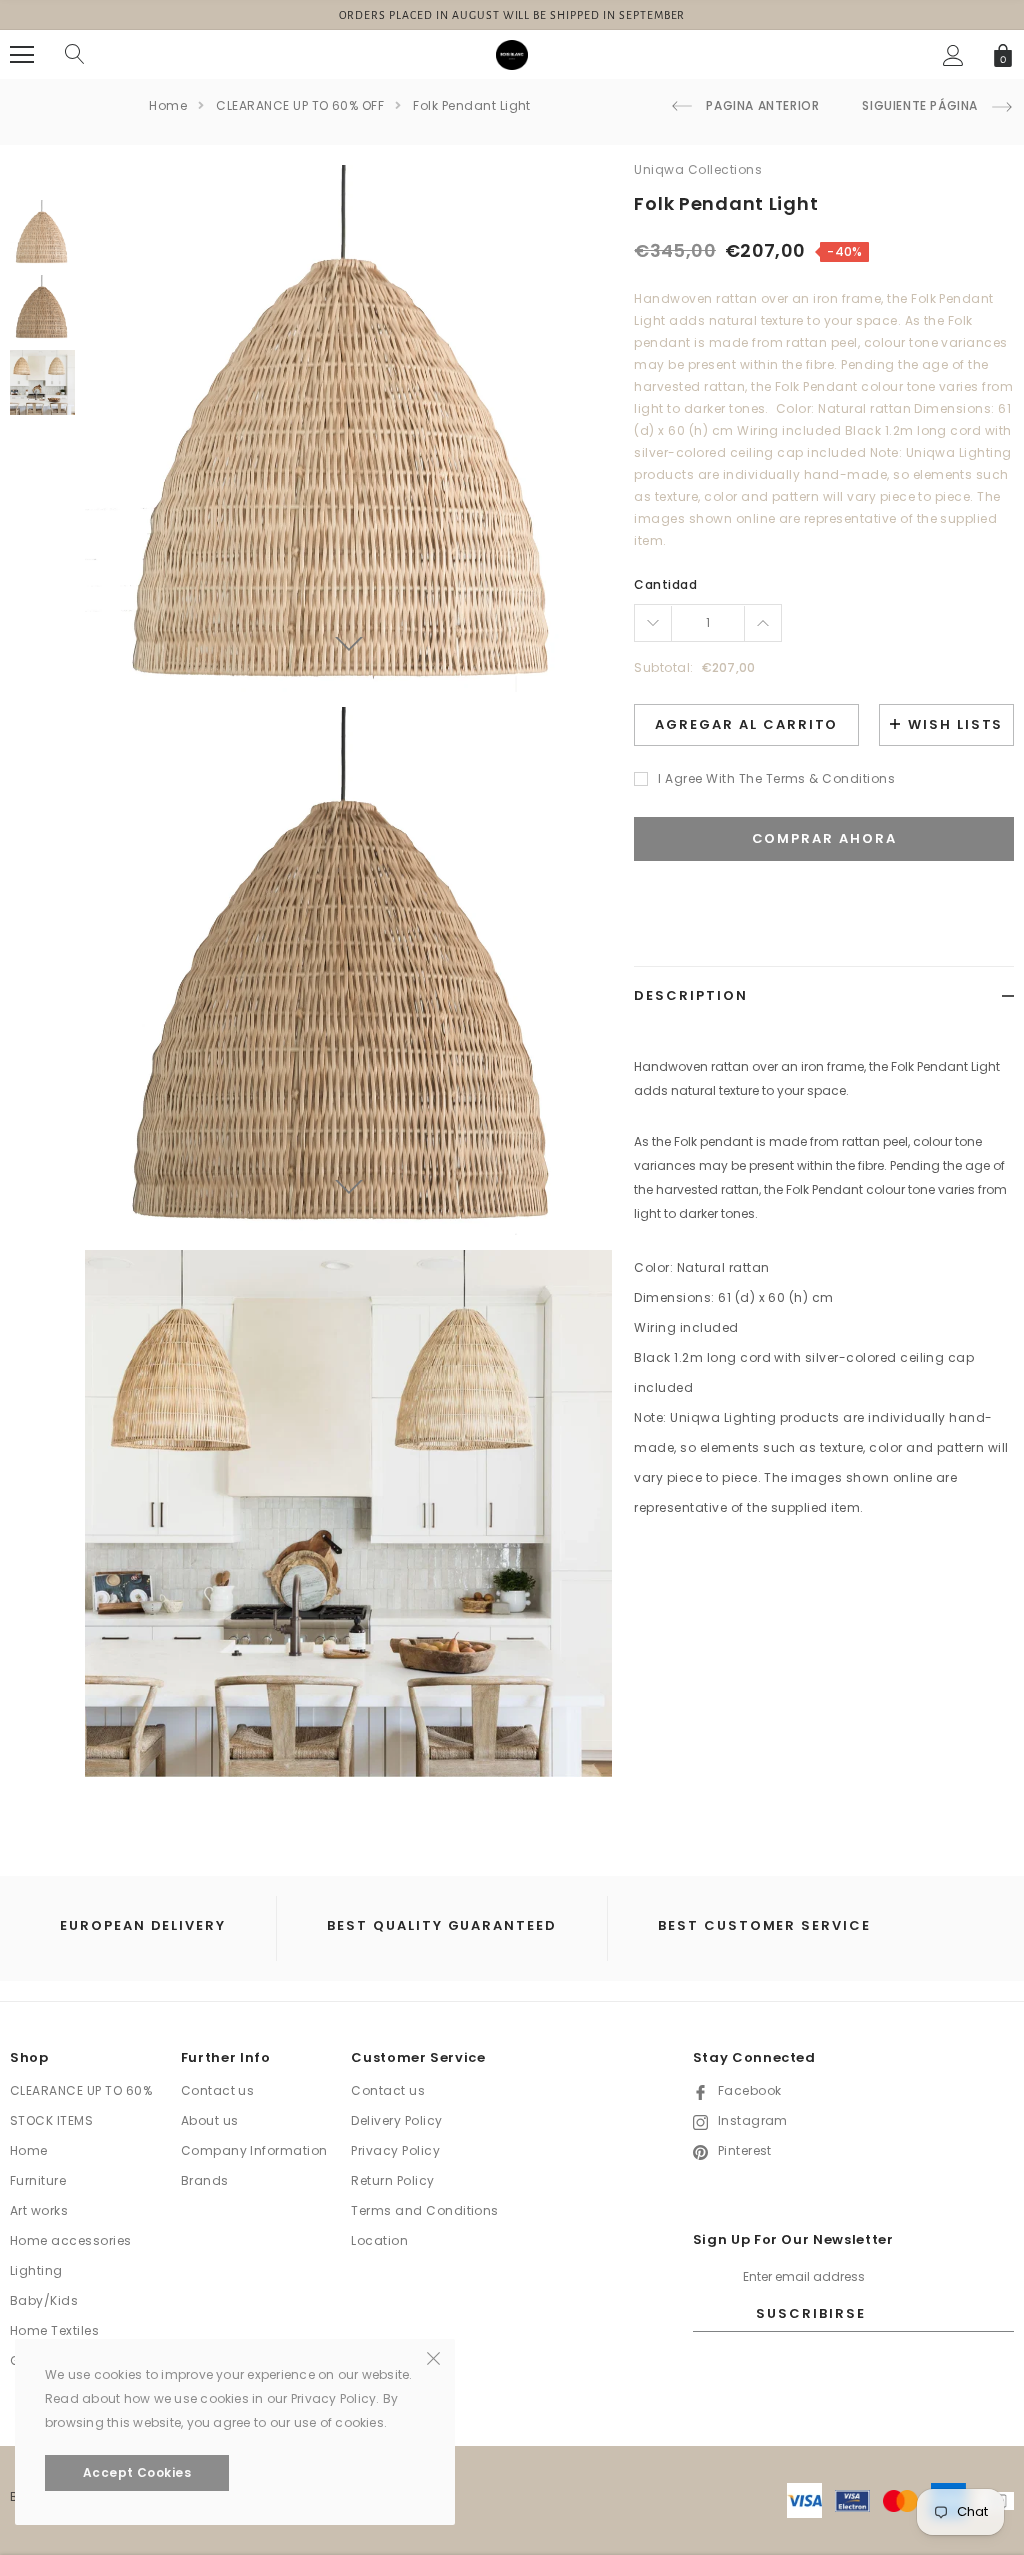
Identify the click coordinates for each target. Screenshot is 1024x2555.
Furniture (38, 2180)
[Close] (433, 2357)
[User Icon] (953, 55)
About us (210, 2120)
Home (168, 105)
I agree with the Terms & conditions (776, 778)
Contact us (218, 2090)
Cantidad (665, 584)
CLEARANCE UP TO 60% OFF (300, 105)
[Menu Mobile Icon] (22, 55)
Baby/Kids (44, 2300)
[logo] (512, 54)
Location (379, 2240)
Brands (205, 2180)
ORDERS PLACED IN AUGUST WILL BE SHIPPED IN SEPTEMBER (512, 15)
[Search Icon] (75, 55)
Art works (39, 2210)
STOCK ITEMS (51, 2120)
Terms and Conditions (425, 2210)
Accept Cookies (137, 2472)
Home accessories (71, 2240)
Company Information (254, 2150)
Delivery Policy (396, 2120)
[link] (42, 232)
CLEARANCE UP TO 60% (81, 2090)
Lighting (36, 2270)
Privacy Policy (395, 2150)
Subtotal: (663, 667)
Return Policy (392, 2180)
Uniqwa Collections (698, 169)
